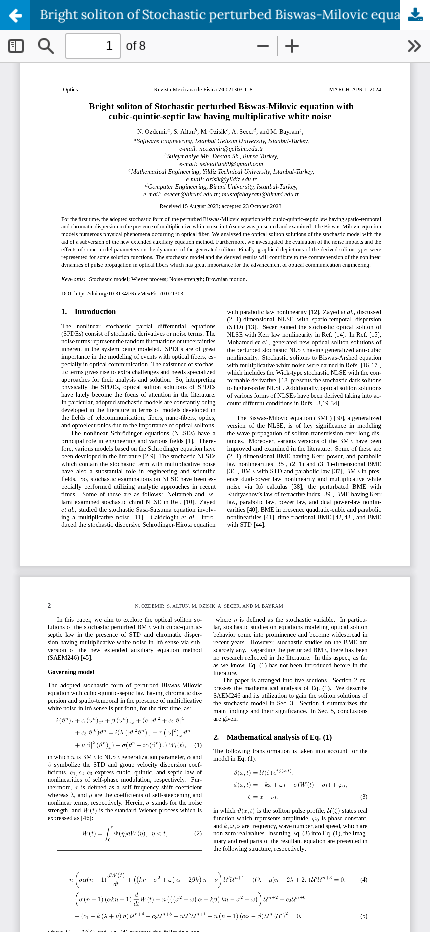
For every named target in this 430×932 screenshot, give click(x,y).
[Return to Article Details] (15, 15)
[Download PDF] (415, 15)
